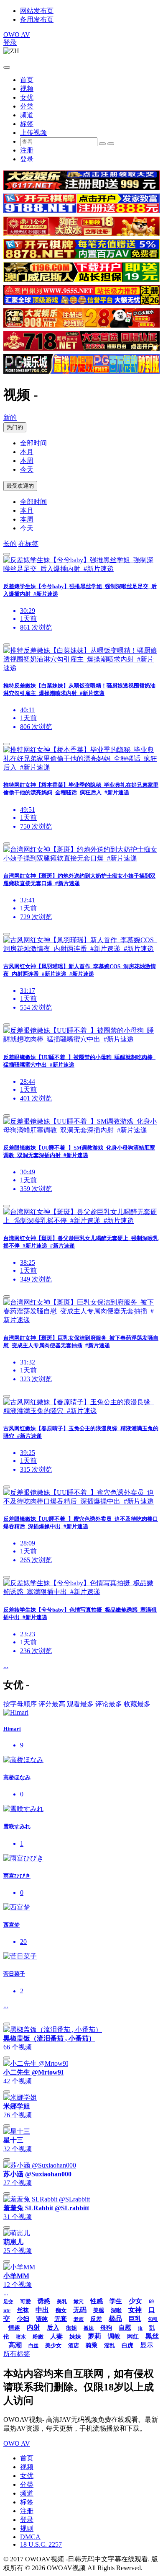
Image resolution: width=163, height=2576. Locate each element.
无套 (61, 2319)
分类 (27, 106)
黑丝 (152, 2336)
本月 (27, 452)
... (6, 1666)
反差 (96, 2319)
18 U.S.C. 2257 (41, 2544)
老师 (79, 2319)
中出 (42, 2310)
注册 (27, 150)
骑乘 (92, 2345)
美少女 (53, 2345)
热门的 (15, 427)
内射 (33, 2327)
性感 (97, 2301)
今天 (27, 469)
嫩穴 (79, 2302)
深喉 (116, 2310)
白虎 (127, 2345)
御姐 (71, 2328)
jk (140, 2328)
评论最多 (109, 1704)
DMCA (30, 2537)
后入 (53, 2328)
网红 (133, 2337)
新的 (10, 417)
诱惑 (44, 2301)
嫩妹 (89, 2328)
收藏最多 (137, 1704)
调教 (114, 2336)
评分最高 (52, 1704)
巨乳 (135, 2319)
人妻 (56, 2336)
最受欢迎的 (20, 486)
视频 (27, 89)
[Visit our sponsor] (81, 188)
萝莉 (94, 2336)
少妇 (23, 2319)
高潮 (15, 2345)
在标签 (28, 544)
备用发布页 (37, 19)
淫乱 (110, 2345)
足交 (8, 2302)
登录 (10, 43)
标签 (27, 124)
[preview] (7, 554)
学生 (116, 2301)
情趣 (14, 2328)
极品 (115, 2319)
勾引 (153, 2319)
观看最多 (80, 1704)
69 (151, 2302)
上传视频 (33, 133)
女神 (135, 2310)
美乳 (62, 2302)
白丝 (33, 2346)
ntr (7, 2310)
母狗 (106, 2328)
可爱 (25, 2301)
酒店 (74, 2345)
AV (17, 35)
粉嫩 (38, 2337)
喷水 (21, 2337)
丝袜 (23, 2310)
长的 (10, 544)
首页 (27, 80)
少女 (135, 2301)
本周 (27, 461)
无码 (80, 2310)
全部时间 (33, 443)
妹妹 (75, 2337)
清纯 (42, 2319)
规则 (27, 2528)
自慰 (125, 2328)
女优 (27, 97)
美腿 (99, 2310)
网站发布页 (37, 11)
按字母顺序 (20, 1704)
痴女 (61, 2310)
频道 (27, 115)
